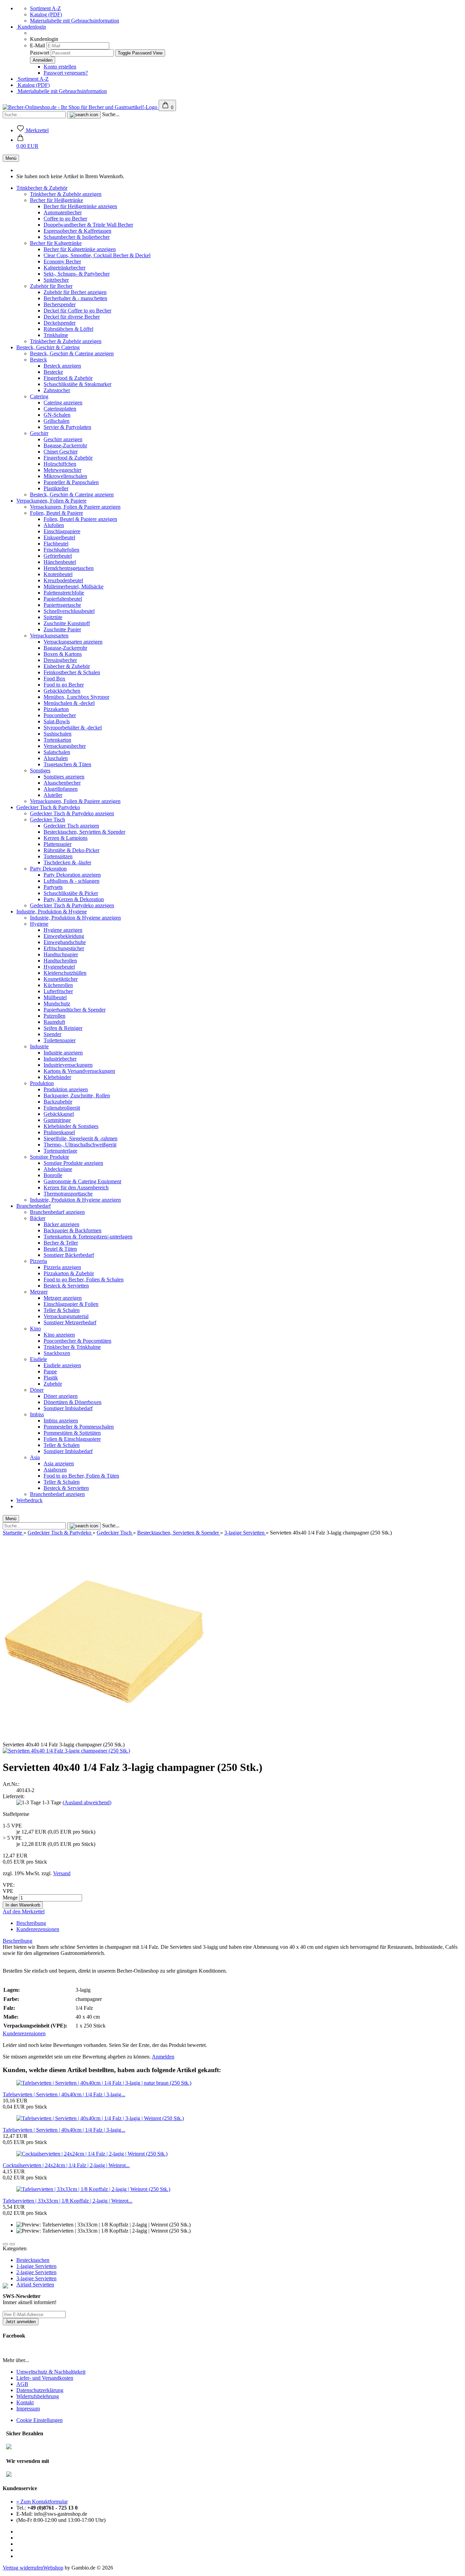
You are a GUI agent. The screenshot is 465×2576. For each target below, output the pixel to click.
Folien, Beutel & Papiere (57, 513)
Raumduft (54, 1022)
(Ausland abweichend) (87, 1802)
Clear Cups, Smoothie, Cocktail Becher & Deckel (97, 255)
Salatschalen (57, 752)
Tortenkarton (57, 740)
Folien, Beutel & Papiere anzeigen (80, 519)
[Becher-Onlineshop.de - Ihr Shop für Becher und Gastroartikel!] (81, 107)
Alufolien (54, 525)
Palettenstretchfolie (64, 593)
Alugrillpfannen (61, 789)
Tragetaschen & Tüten (67, 764)
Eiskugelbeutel (59, 537)
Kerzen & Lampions (66, 838)
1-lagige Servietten (36, 2266)
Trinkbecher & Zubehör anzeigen (66, 194)
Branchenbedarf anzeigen (57, 1212)
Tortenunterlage (60, 1151)
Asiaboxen (55, 1470)
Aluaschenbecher (62, 783)
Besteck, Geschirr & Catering (48, 347)
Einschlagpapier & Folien (71, 1304)
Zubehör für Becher (51, 286)
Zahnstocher (57, 390)
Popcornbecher (60, 715)
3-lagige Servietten (36, 2278)
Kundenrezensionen (38, 1929)
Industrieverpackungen (68, 1065)
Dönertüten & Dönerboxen (73, 1402)
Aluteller (53, 795)
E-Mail (37, 45)
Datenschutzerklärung (40, 2390)
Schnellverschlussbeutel (69, 611)
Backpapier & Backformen (73, 1230)
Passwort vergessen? (66, 73)
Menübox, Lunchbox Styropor (76, 697)
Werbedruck (29, 1500)
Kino (35, 1329)
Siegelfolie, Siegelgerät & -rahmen (81, 1138)
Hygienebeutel (59, 967)
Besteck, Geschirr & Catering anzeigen (72, 353)
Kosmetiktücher (61, 979)
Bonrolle (53, 1175)
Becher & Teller (61, 1243)
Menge (10, 1898)
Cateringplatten (60, 409)
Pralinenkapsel (59, 1132)
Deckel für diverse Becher (72, 317)
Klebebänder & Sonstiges (71, 1126)
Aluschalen (56, 758)
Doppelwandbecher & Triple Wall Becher (88, 225)
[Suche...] (84, 115)
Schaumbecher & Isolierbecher (77, 237)
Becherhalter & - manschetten (75, 298)
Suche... (111, 114)
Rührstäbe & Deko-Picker (71, 850)
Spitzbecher (56, 280)
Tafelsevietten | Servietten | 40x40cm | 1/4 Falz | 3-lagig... (64, 2094)
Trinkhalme (56, 335)
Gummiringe (57, 1120)
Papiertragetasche (62, 605)
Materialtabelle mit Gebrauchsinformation (75, 21)
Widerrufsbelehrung (38, 2396)
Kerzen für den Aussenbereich (76, 1187)
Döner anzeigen (61, 1396)
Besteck (38, 360)
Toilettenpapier (60, 1040)
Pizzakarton (56, 709)
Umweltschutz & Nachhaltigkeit (51, 2372)
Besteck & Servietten (66, 1286)
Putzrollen (54, 1016)
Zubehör (53, 1384)
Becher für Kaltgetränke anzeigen (80, 249)
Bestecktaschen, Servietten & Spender (84, 832)
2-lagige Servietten (36, 2272)
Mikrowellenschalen (65, 476)
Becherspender (60, 304)
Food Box (54, 678)
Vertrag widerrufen (23, 2568)
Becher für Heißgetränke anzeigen (80, 206)
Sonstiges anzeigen (64, 777)
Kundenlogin (31, 27)
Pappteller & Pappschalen (71, 482)
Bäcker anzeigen (61, 1224)
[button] (27, 143)
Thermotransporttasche (68, 1194)
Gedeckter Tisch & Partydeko (48, 807)
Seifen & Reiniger (63, 1028)
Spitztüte (53, 617)
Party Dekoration (48, 869)
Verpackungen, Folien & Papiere (51, 501)
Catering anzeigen (63, 403)
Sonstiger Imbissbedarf (68, 1408)
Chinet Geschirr (61, 452)
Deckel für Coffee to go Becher (77, 311)
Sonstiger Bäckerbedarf (69, 1255)
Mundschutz (57, 1004)
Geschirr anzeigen (63, 439)
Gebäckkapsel (59, 1114)
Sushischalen (58, 734)
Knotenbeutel (58, 574)
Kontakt (25, 2402)
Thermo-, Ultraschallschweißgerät (80, 1145)
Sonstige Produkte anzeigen (73, 1163)
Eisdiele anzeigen (62, 1365)
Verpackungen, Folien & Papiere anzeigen (75, 507)
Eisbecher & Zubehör (67, 666)
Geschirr (39, 433)
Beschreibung (31, 1923)
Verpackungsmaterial (66, 1316)
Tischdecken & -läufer (67, 862)
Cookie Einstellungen (39, 2420)
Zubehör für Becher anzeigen (75, 292)
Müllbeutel (55, 997)
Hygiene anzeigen (63, 930)
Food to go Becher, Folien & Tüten (81, 1476)
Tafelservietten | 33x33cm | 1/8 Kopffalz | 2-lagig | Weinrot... (68, 2201)
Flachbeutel (56, 544)
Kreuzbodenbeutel (63, 580)
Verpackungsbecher (65, 746)
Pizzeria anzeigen (62, 1267)
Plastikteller (56, 488)
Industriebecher (60, 1059)
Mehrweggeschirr (62, 470)
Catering (39, 396)
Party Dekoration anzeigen (72, 875)
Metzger (39, 1292)
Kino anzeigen (59, 1335)
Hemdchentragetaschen (69, 568)
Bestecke (53, 372)
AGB (22, 2384)
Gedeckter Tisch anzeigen (71, 826)
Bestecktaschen (33, 2260)
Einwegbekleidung (64, 936)
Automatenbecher (63, 212)
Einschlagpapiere (62, 531)
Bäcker (38, 1218)
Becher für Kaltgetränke (56, 243)
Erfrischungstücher (64, 948)
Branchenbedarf (34, 1206)
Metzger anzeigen (63, 1298)
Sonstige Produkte (50, 1157)
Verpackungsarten (49, 636)
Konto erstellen (60, 67)
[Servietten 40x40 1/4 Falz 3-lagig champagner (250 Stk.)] (66, 1751)
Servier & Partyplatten (67, 427)
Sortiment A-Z (45, 8)
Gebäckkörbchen (62, 691)
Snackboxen (57, 1353)
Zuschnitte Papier (62, 629)
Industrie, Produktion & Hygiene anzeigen (75, 918)
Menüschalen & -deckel (69, 703)
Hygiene (39, 924)
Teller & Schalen (62, 1310)
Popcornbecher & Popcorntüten (77, 1341)
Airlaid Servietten (35, 2285)
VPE (8, 1891)
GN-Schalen (57, 415)
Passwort (40, 53)
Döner (37, 1390)
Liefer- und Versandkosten (45, 2378)
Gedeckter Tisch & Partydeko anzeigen (72, 813)
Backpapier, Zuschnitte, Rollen (77, 1096)
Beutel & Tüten (60, 1249)
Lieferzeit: (14, 1796)
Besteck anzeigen (62, 366)
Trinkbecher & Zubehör (42, 188)
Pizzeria (38, 1261)
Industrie (39, 1046)
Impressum (28, 2409)
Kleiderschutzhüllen (65, 973)
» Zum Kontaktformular (42, 2502)
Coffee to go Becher (65, 219)
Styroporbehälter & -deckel (73, 728)
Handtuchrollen (60, 961)
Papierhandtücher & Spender (75, 1010)
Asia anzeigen (59, 1463)
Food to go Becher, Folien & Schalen (84, 1279)
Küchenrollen (58, 985)
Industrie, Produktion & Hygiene (52, 912)
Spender (52, 1034)
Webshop (53, 2568)
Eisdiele (38, 1359)
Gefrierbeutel (58, 556)
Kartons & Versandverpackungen (79, 1071)
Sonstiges (40, 770)
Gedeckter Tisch (47, 820)
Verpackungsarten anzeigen (73, 642)
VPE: (9, 1885)
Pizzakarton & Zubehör (69, 1273)
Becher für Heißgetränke (57, 200)
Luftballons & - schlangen (71, 881)
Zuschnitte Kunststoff (67, 623)
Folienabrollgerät (62, 1108)
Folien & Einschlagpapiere (72, 1439)
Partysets (53, 887)
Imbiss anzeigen (61, 1421)
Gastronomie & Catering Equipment (82, 1181)
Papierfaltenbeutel (63, 599)
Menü (11, 158)
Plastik (51, 1378)
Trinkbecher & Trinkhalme (72, 1347)
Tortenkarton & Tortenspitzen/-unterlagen (88, 1237)
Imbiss (37, 1414)
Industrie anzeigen (63, 1053)
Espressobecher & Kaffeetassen (77, 231)
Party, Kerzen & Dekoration (74, 899)
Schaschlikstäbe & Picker (71, 893)
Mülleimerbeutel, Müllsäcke (74, 587)
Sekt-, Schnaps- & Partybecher (77, 274)
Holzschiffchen (60, 464)
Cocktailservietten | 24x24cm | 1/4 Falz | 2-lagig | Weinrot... (66, 2165)
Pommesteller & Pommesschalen (79, 1427)
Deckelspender (60, 323)
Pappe (50, 1371)
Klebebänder (57, 1077)
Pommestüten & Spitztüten (72, 1433)
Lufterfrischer (58, 991)
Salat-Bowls (57, 721)
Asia (35, 1457)
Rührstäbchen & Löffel (68, 329)
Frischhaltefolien (61, 550)
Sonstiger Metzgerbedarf (70, 1322)
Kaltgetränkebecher (65, 268)
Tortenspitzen (58, 856)
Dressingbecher (60, 660)
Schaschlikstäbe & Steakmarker (77, 384)
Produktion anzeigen (66, 1089)
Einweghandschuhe (65, 942)
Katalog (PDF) (46, 14)
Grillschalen (57, 421)
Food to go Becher (64, 685)
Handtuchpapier (61, 954)
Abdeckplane (58, 1169)
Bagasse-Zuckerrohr (65, 445)
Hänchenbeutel (60, 562)
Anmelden (163, 2057)
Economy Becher (62, 261)
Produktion (42, 1083)
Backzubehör (58, 1102)
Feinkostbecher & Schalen (72, 672)
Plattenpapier (58, 844)
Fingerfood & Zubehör (68, 378)
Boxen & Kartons (63, 654)
